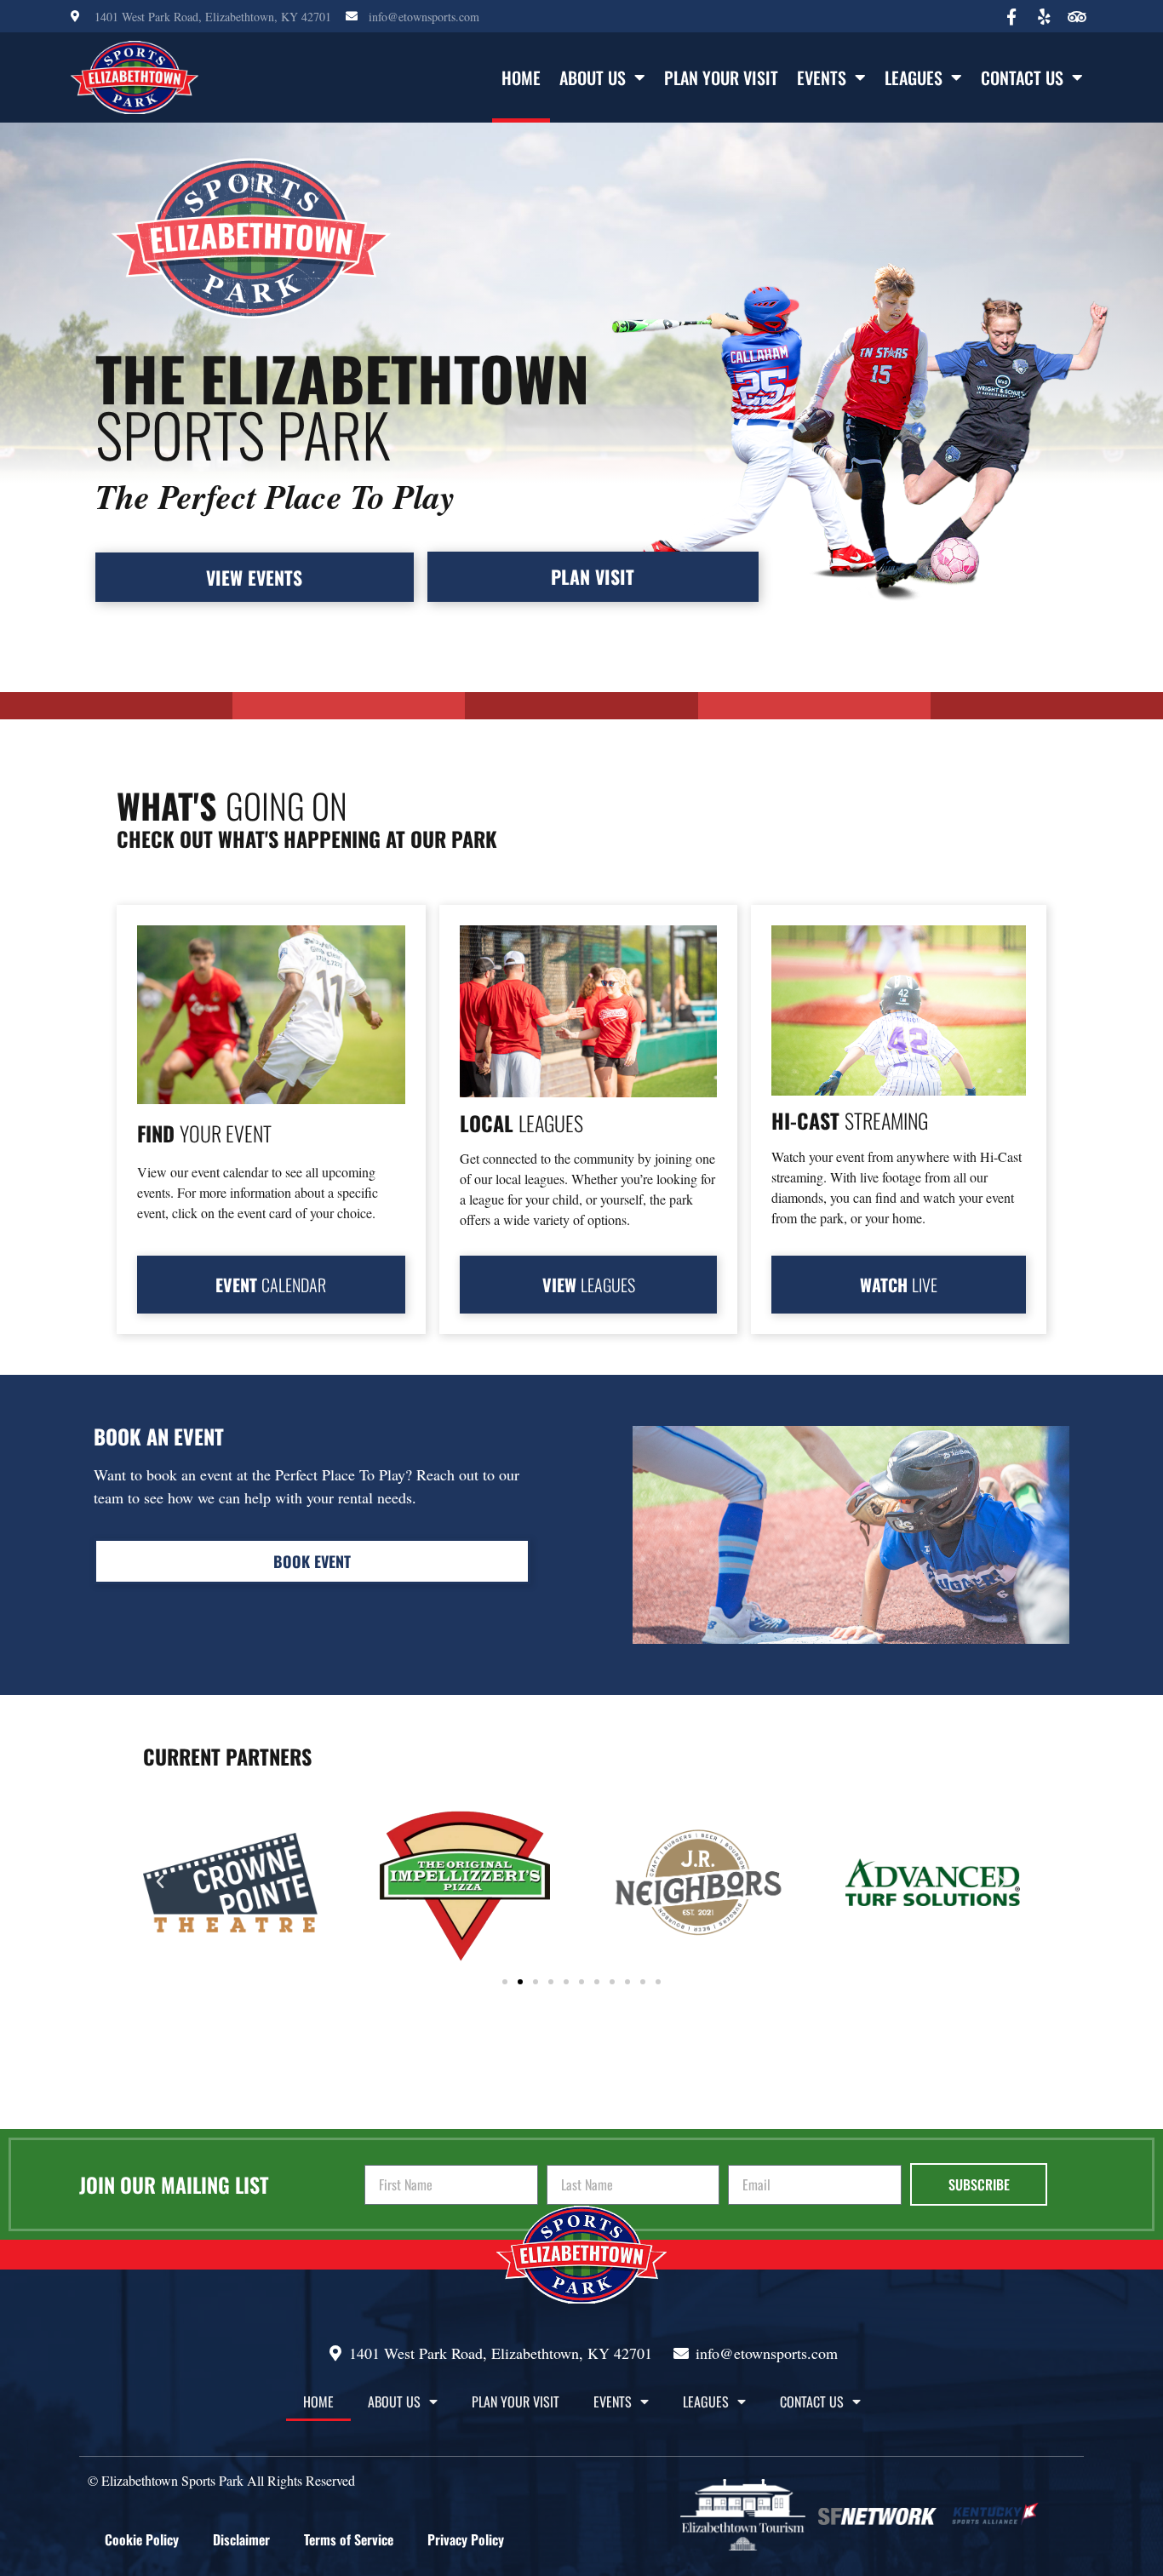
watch (899, 1285)
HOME (521, 77)
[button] (160, 1882)
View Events (254, 577)
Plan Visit (593, 576)
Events (822, 77)
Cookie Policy (142, 2539)
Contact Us (1022, 77)
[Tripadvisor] (1076, 16)
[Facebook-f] (1011, 16)
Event (271, 1285)
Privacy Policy (466, 2539)
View (589, 1285)
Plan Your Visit (721, 77)
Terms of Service (349, 2539)
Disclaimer (241, 2539)
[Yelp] (1044, 16)
